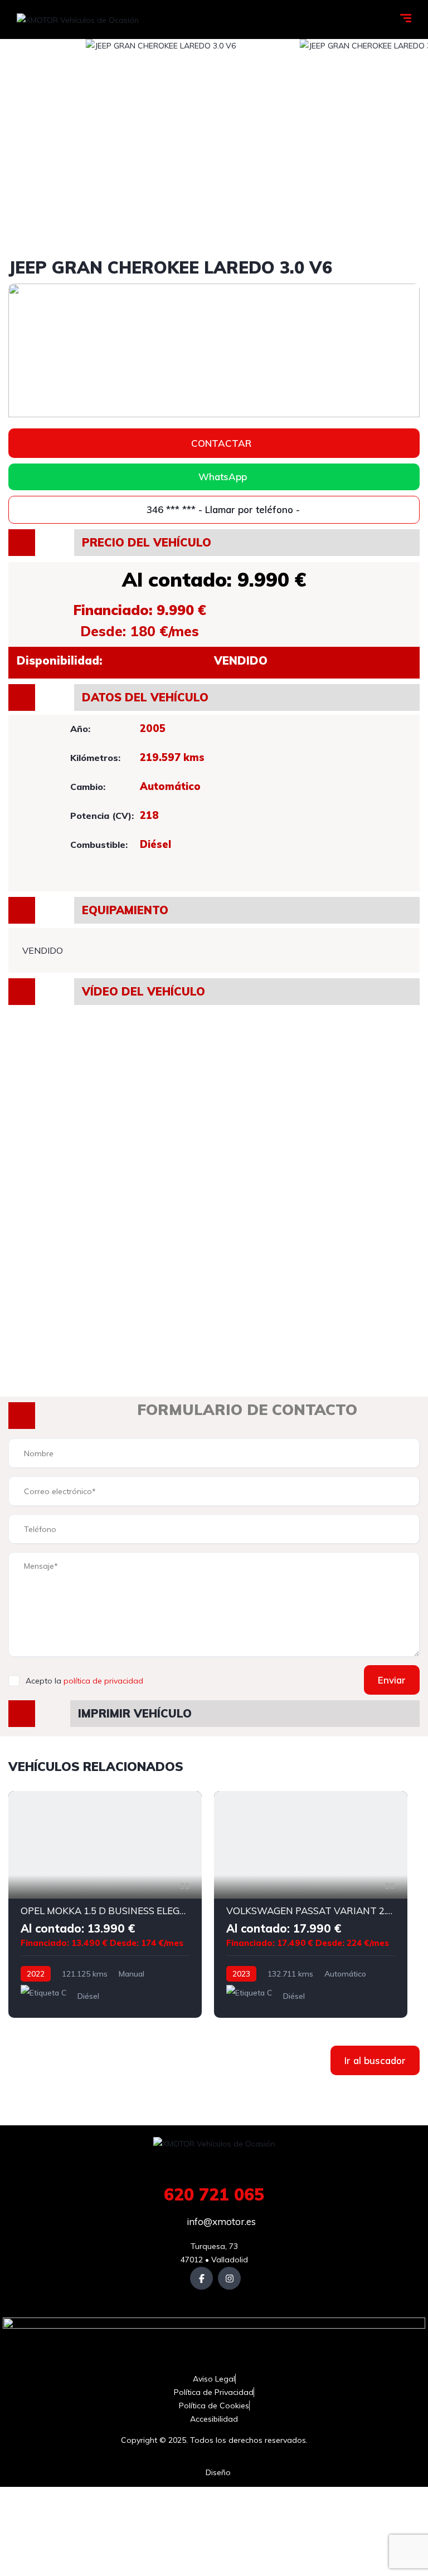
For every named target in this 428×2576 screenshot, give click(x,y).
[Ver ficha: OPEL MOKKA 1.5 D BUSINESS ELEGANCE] (105, 1904)
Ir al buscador (375, 2060)
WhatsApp (223, 477)
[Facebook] (201, 2278)
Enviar (392, 1680)
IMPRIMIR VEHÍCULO (135, 1713)
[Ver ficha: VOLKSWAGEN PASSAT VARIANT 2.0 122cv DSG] (311, 1904)
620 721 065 (214, 2194)
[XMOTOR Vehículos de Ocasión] (78, 19)
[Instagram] (229, 2278)
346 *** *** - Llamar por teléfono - (222, 509)
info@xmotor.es (220, 2221)
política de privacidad (103, 1681)
